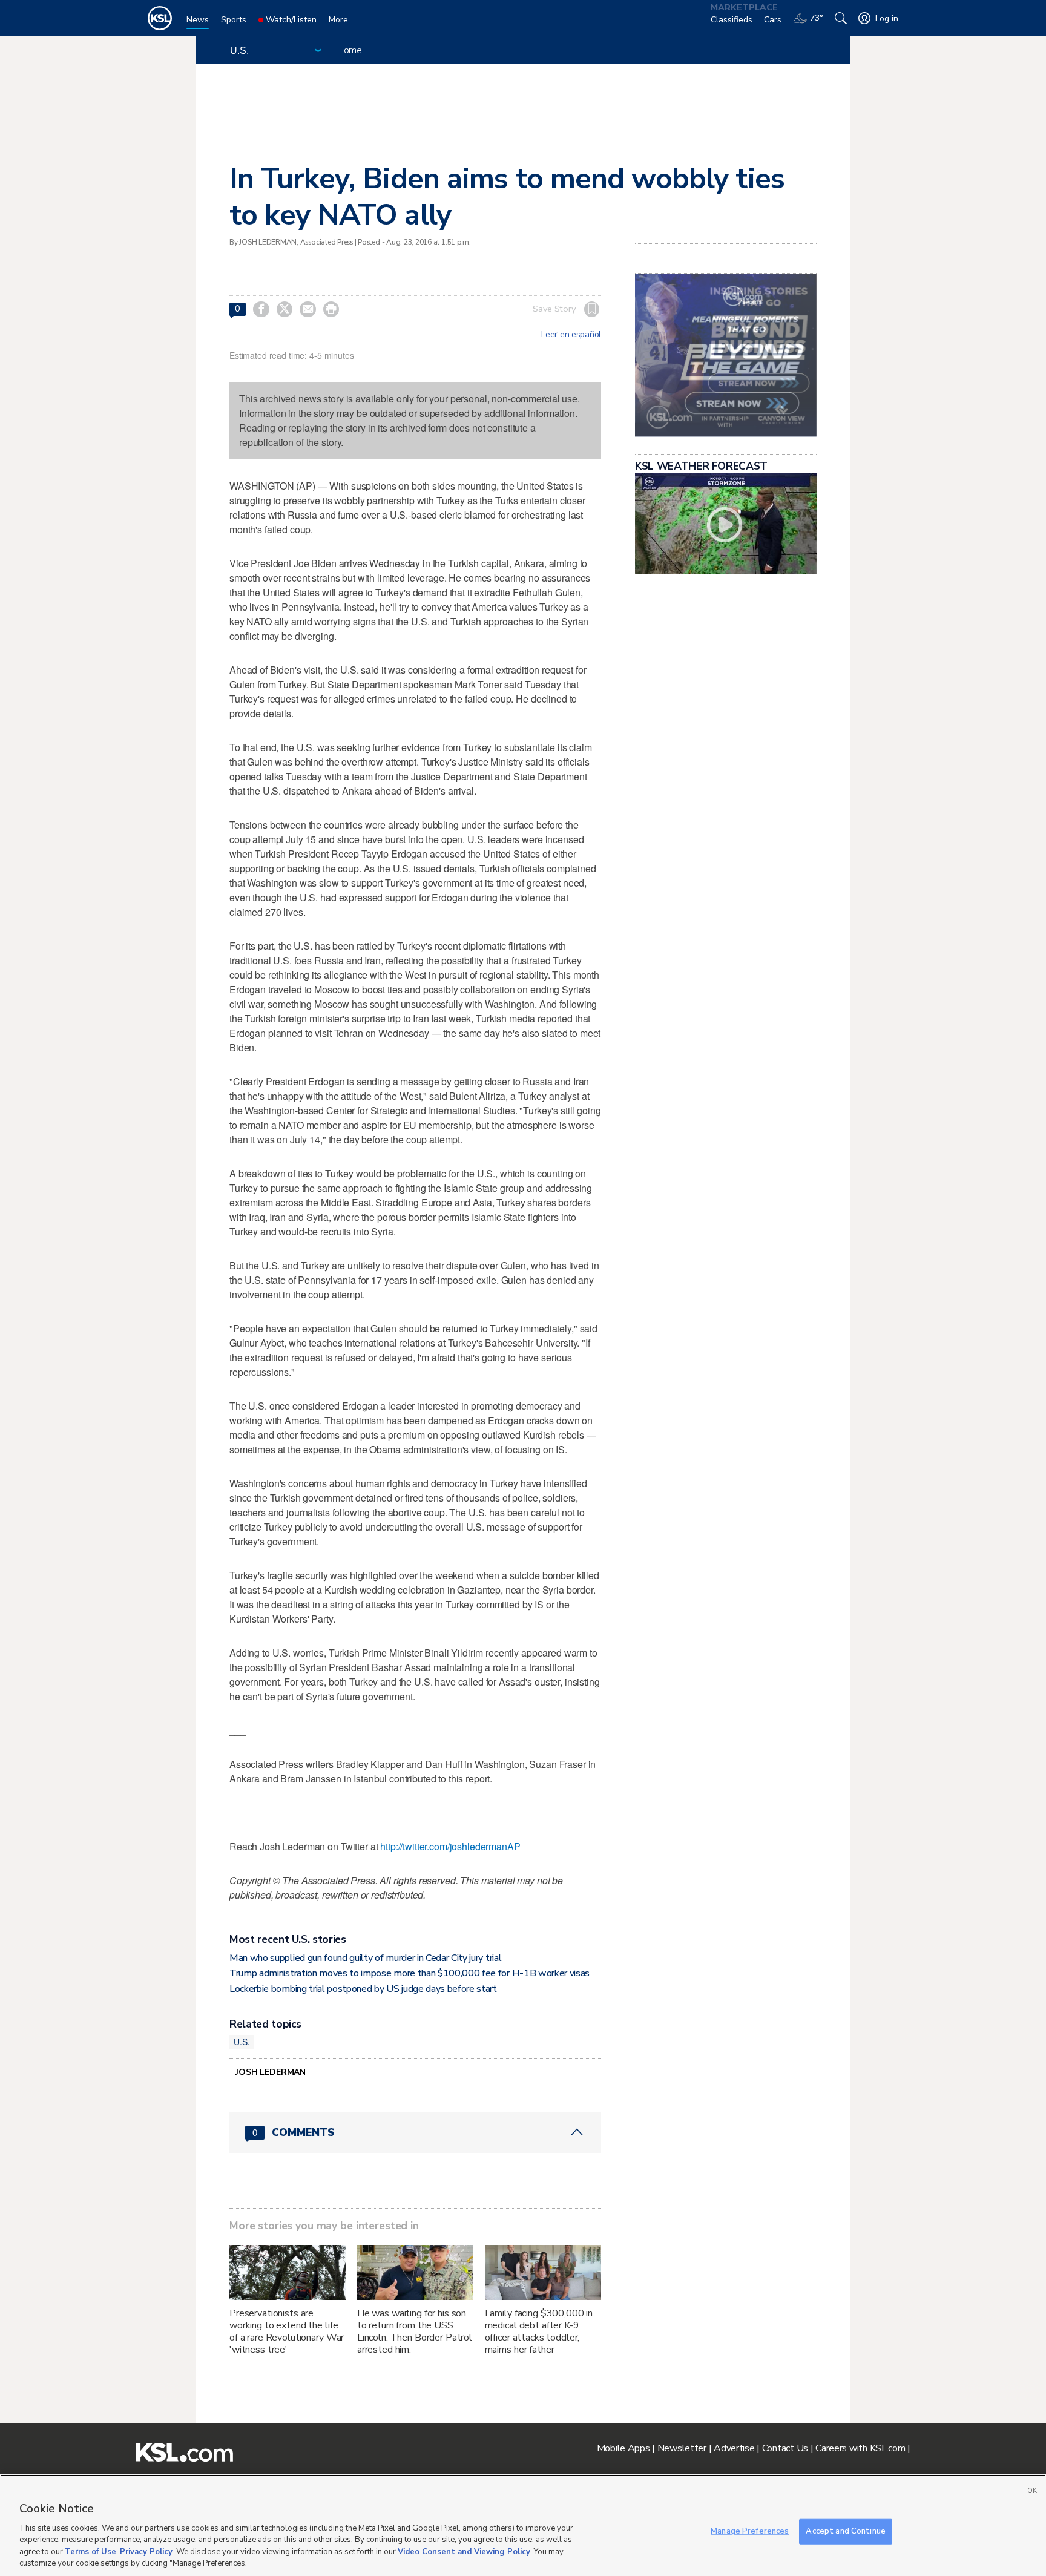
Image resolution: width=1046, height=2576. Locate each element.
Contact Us (785, 2448)
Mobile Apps (623, 2448)
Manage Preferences (750, 2531)
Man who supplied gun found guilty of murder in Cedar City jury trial (365, 1958)
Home (350, 50)
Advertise (734, 2448)
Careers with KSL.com (860, 2448)
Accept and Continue (845, 2531)
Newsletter (682, 2448)
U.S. (242, 2042)
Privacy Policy (146, 2552)
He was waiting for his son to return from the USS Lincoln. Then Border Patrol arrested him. (415, 2331)
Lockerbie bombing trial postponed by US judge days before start (363, 1989)
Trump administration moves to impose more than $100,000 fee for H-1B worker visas (410, 1973)
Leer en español (571, 335)
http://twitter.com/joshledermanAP (450, 1846)
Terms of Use (90, 2552)
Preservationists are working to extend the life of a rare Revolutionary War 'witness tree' (287, 2331)
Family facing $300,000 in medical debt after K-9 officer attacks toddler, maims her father (539, 2331)
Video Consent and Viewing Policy (464, 2552)
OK (1032, 2491)
